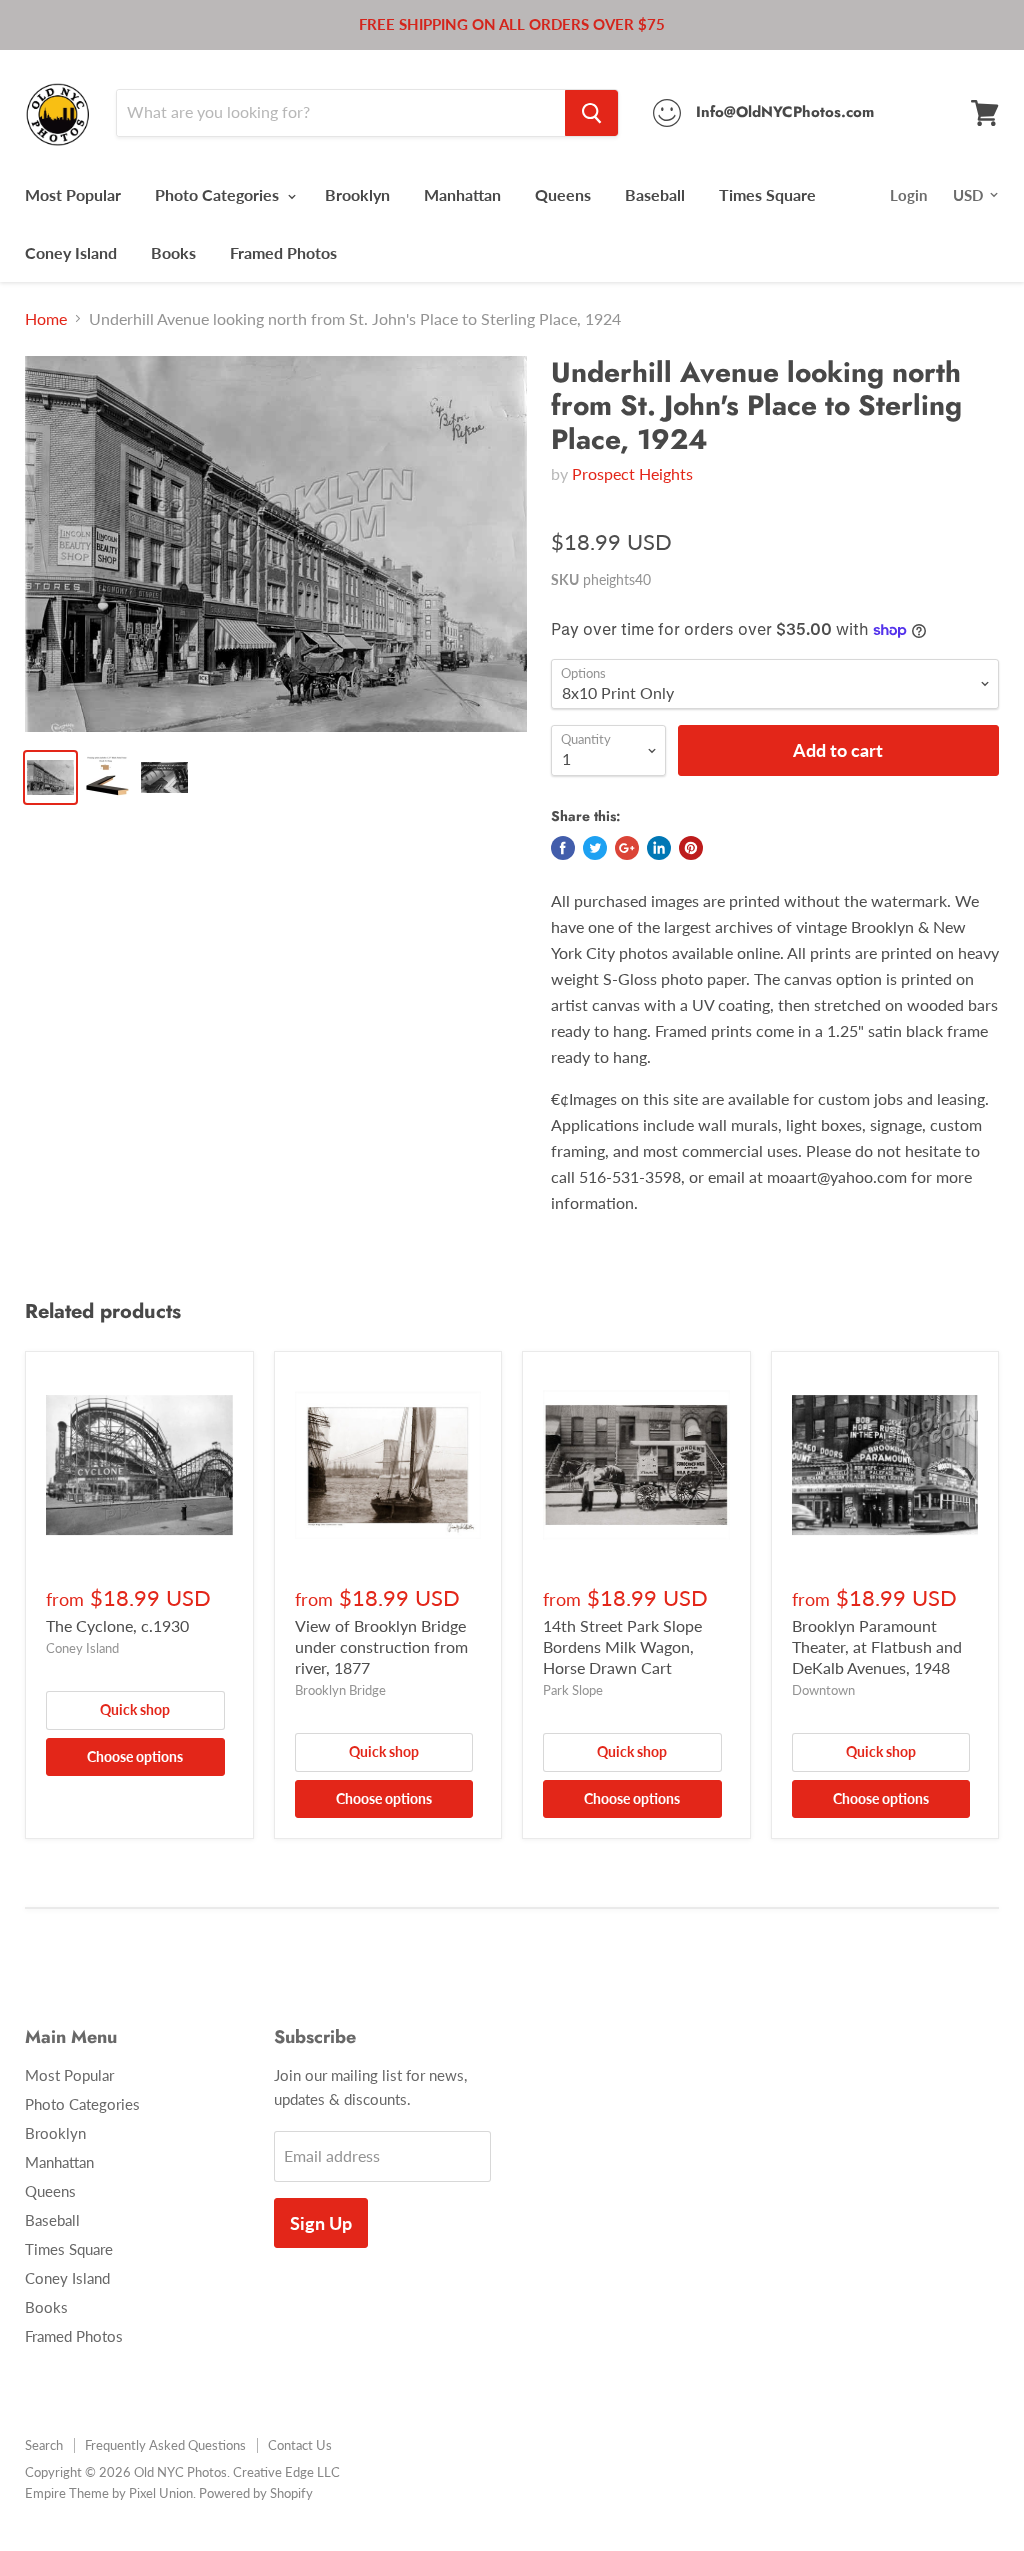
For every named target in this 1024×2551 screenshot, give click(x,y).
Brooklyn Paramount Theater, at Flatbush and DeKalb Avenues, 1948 (877, 1646)
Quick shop (135, 1709)
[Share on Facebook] (563, 848)
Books (173, 252)
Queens (563, 194)
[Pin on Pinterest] (691, 848)
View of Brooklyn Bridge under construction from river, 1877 (381, 1646)
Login (908, 195)
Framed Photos (283, 252)
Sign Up (321, 2223)
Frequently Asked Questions (165, 2445)
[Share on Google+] (627, 848)
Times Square (767, 194)
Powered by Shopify (256, 2493)
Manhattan (462, 194)
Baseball (655, 194)
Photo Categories (219, 194)
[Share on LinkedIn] (659, 848)
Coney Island (71, 252)
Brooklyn (357, 194)
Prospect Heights (632, 473)
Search (44, 2445)
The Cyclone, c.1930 (117, 1625)
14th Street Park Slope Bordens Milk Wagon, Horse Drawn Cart (622, 1646)
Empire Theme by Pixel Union (109, 2493)
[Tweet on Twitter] (595, 848)
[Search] (591, 113)
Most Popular (73, 194)
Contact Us (300, 2445)
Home (46, 319)
